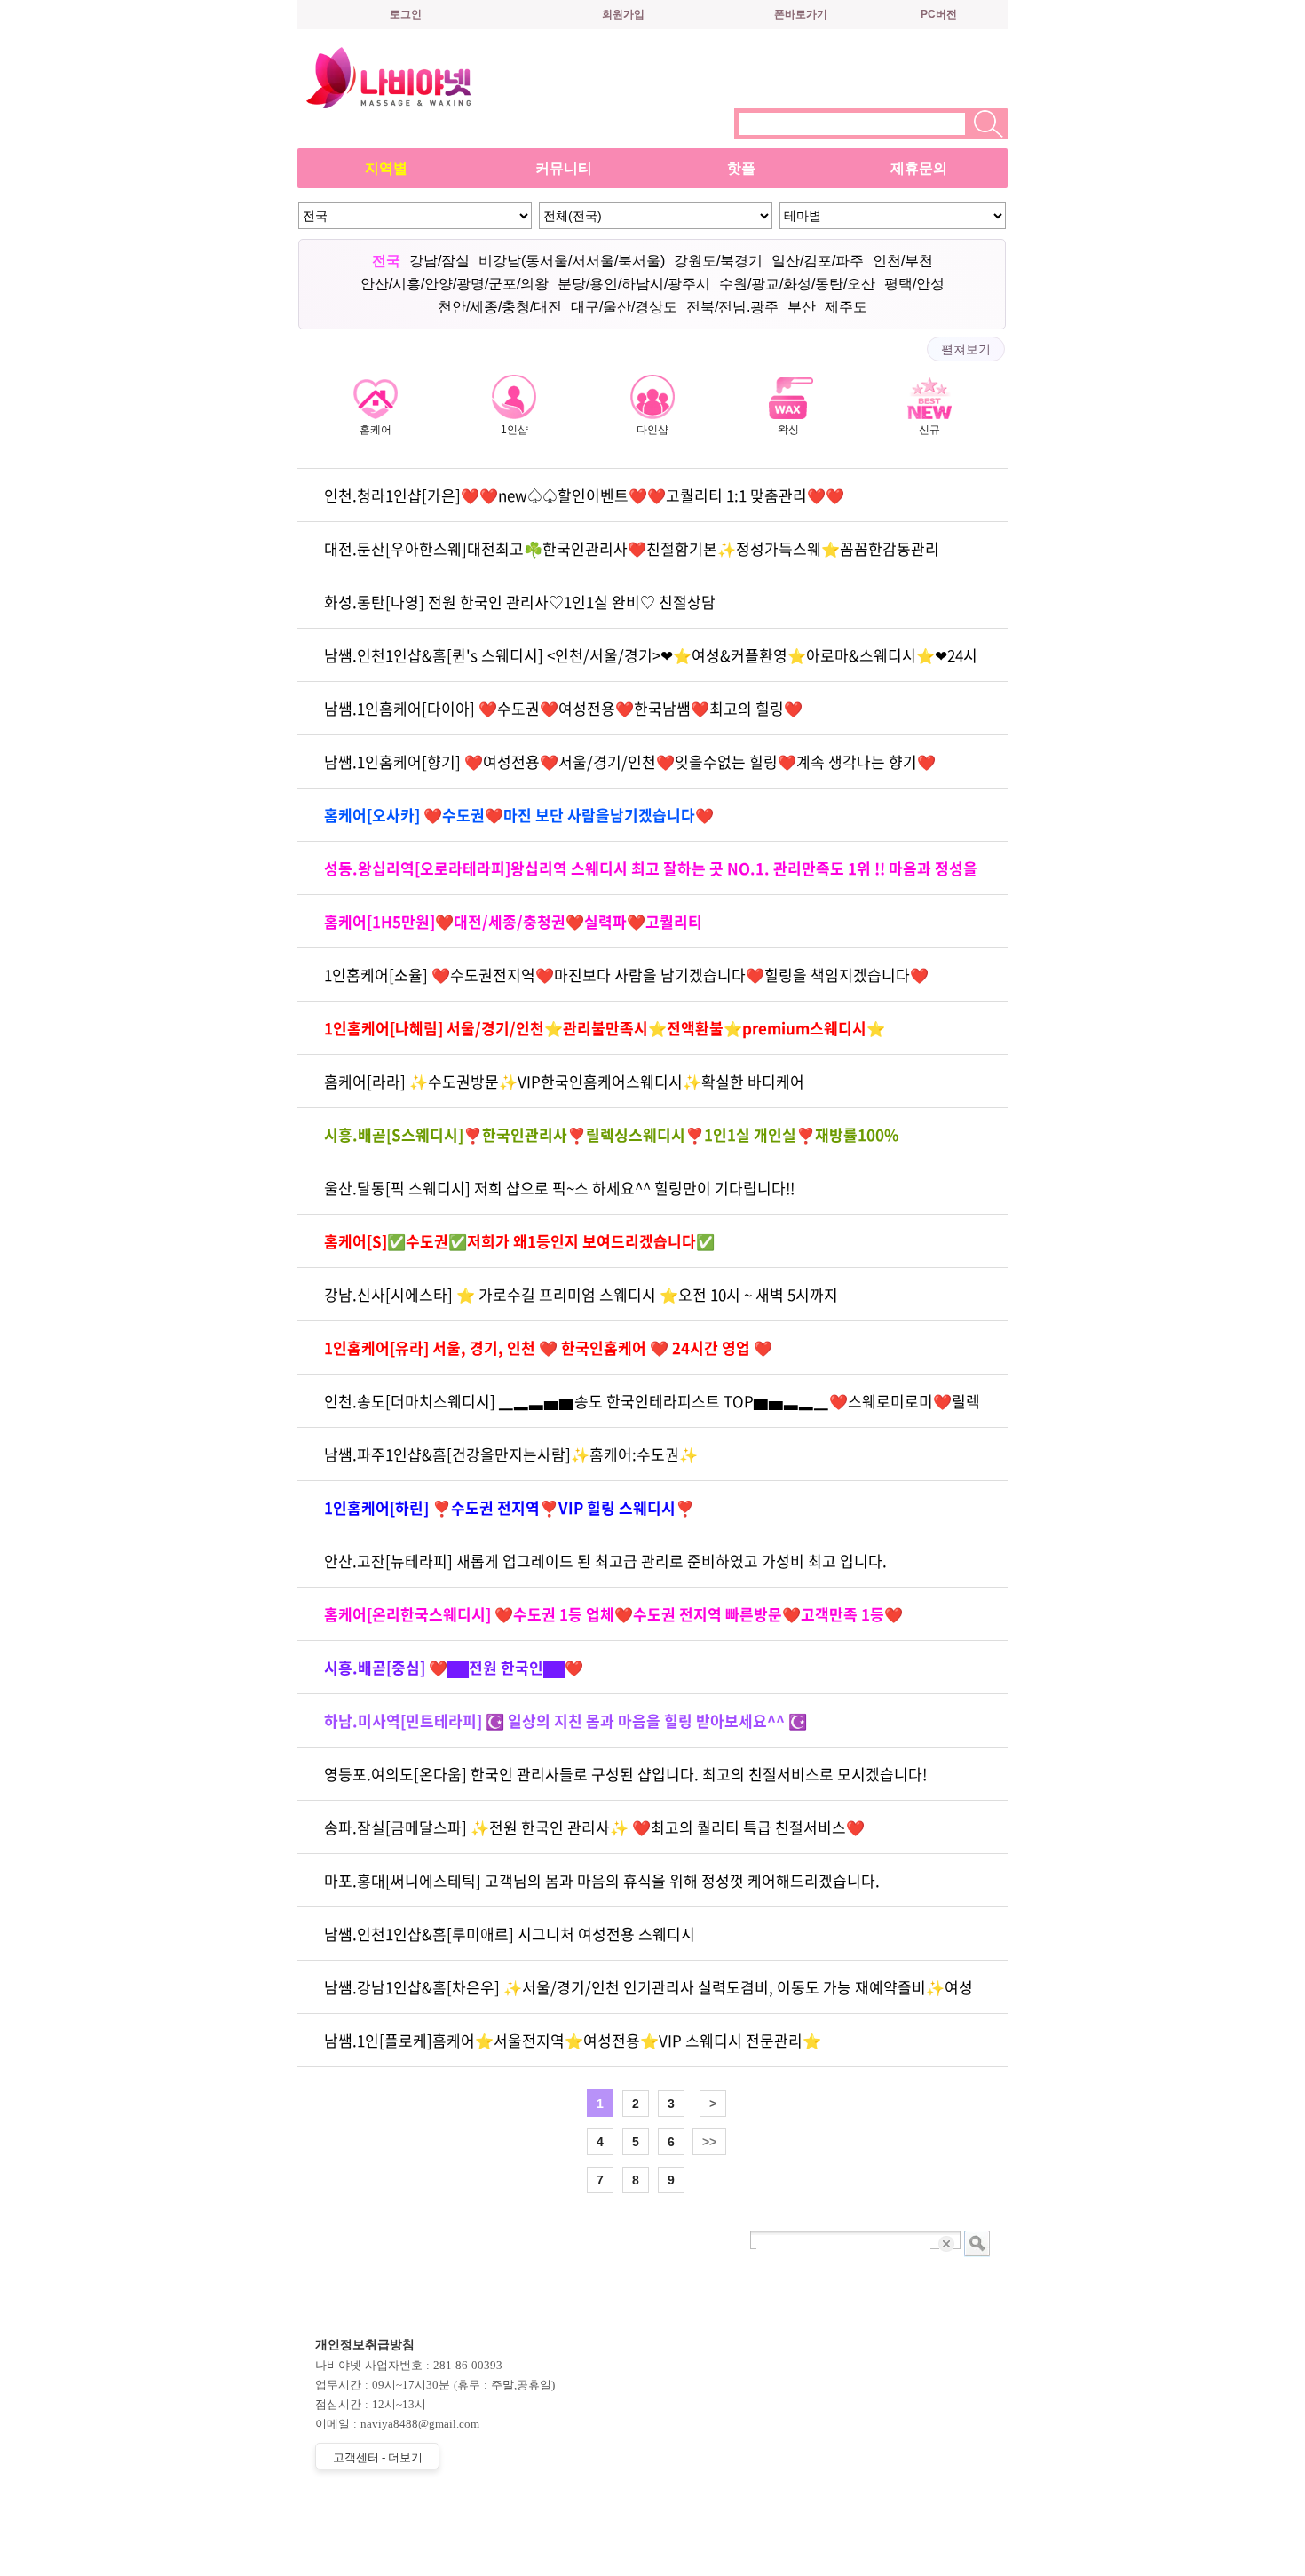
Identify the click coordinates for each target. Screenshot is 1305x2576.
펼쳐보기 (966, 349)
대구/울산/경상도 (624, 307)
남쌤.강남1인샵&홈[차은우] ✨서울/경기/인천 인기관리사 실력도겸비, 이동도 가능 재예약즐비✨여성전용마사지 (649, 1995)
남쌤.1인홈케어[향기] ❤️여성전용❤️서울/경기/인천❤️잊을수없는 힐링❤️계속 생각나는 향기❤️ (630, 761)
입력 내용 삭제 (948, 2243)
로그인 (406, 14)
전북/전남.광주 (732, 307)
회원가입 (623, 14)
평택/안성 (914, 284)
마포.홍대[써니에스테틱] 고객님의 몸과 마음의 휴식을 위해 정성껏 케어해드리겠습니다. (602, 1880)
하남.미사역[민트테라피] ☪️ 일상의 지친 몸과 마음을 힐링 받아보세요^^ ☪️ (565, 1720)
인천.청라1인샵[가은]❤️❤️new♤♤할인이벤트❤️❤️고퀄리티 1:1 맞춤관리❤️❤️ (584, 495)
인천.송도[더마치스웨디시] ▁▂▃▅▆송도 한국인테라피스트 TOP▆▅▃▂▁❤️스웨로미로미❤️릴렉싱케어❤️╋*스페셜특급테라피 (652, 1409)
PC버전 (939, 14)
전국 (386, 261)
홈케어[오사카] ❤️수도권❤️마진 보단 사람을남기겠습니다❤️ (519, 815)
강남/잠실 (439, 261)
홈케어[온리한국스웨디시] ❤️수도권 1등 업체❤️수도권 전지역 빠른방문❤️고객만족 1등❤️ (613, 1614)
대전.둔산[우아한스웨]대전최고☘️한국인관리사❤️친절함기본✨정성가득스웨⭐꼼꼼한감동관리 (632, 548)
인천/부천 (903, 261)
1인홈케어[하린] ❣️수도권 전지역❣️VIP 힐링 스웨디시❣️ (509, 1507)
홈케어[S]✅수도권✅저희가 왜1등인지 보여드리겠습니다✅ (519, 1241)
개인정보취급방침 (365, 2345)
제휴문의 (919, 168)
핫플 (741, 168)
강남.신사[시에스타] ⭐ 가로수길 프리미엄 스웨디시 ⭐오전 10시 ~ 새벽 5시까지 (581, 1294)
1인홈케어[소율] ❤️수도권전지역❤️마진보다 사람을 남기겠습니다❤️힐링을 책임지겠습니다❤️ (626, 975)
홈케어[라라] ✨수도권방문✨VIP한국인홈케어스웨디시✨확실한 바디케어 (564, 1081)
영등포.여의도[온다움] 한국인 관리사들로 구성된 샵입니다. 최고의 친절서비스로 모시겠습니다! (625, 1774)
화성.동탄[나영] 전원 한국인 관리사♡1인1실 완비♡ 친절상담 (520, 602)
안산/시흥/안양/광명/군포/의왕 (455, 284)
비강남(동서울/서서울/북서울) (572, 261)
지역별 (386, 168)
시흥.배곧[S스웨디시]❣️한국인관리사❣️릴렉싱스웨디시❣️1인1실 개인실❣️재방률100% (611, 1134)
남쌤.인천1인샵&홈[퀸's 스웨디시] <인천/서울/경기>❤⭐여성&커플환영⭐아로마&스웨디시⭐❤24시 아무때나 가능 (651, 663)
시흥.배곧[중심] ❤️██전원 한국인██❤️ (454, 1667)
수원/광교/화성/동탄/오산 (797, 284)
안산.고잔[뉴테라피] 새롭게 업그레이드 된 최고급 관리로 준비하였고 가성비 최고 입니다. (605, 1561)
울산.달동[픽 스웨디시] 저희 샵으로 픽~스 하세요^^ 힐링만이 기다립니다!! (559, 1188)
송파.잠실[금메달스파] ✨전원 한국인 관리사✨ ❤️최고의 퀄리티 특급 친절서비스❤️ (594, 1827)
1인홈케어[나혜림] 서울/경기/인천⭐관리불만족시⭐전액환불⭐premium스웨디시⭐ (605, 1028)
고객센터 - (378, 2457)
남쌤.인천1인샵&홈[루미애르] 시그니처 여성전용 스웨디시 (510, 1934)
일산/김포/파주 (818, 261)
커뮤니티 (564, 168)
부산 (802, 307)
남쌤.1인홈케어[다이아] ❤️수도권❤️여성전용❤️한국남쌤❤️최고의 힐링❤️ (563, 708)
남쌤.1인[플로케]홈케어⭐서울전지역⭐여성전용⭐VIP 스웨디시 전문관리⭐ (573, 2040)
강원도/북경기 (718, 261)
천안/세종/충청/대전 (500, 307)
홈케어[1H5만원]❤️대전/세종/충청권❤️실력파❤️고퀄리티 (513, 921)
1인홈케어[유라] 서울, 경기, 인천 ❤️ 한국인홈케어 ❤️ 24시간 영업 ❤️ (548, 1347)
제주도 (846, 307)
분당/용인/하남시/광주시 (634, 284)
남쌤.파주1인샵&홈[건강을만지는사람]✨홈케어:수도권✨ (511, 1454)
